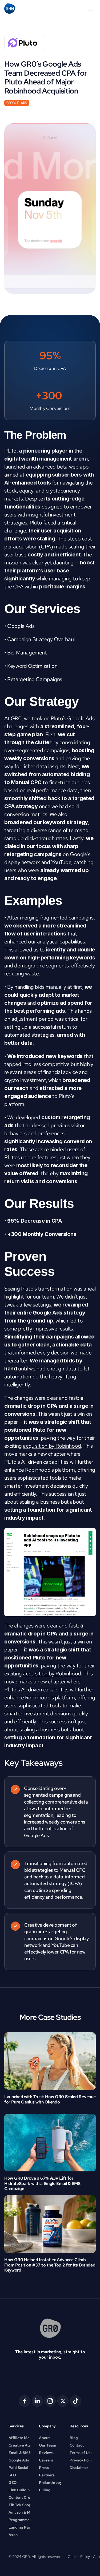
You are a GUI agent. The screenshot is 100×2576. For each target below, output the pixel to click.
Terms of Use (81, 2453)
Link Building (20, 2490)
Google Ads (19, 2460)
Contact (77, 2445)
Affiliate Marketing (25, 2438)
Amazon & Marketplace (29, 2512)
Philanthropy (51, 2483)
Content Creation (24, 2497)
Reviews (46, 2453)
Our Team (47, 2445)
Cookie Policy (79, 2557)
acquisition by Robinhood (52, 1446)
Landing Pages (22, 2527)
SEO (12, 2475)
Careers (46, 2460)
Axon (13, 2535)
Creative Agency (23, 2445)
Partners (47, 2475)
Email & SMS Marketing (29, 2453)
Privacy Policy (82, 2460)
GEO (13, 2483)
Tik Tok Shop (20, 2505)
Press (44, 2468)
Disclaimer (79, 2468)
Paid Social (18, 2468)
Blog (74, 2438)
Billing (45, 2490)
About (44, 2438)
